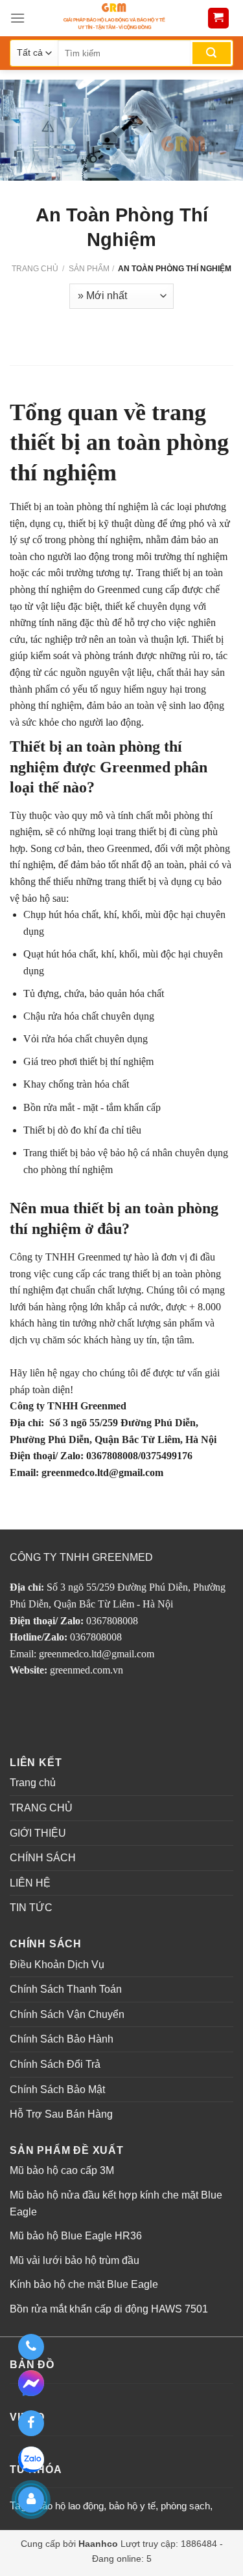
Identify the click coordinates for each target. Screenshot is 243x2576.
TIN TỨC (31, 1908)
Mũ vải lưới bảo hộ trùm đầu (75, 2260)
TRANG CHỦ (41, 1808)
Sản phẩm (89, 269)
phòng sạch (185, 2506)
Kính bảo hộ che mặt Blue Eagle (84, 2284)
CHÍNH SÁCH (43, 1858)
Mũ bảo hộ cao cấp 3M (62, 2170)
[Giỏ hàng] (219, 18)
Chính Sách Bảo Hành (62, 2039)
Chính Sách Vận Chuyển (67, 2014)
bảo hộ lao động (70, 2506)
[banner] (114, 18)
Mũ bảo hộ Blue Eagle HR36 (76, 2236)
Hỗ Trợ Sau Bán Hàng (61, 2114)
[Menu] (17, 18)
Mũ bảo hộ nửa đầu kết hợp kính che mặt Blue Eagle (116, 2203)
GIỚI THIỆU (38, 1833)
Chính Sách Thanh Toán (66, 1989)
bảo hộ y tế (132, 2506)
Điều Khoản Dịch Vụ (57, 1965)
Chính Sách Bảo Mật (57, 2089)
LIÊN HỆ (30, 1883)
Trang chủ (35, 269)
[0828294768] (31, 2347)
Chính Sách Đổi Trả (55, 2064)
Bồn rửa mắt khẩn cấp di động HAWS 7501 (109, 2309)
